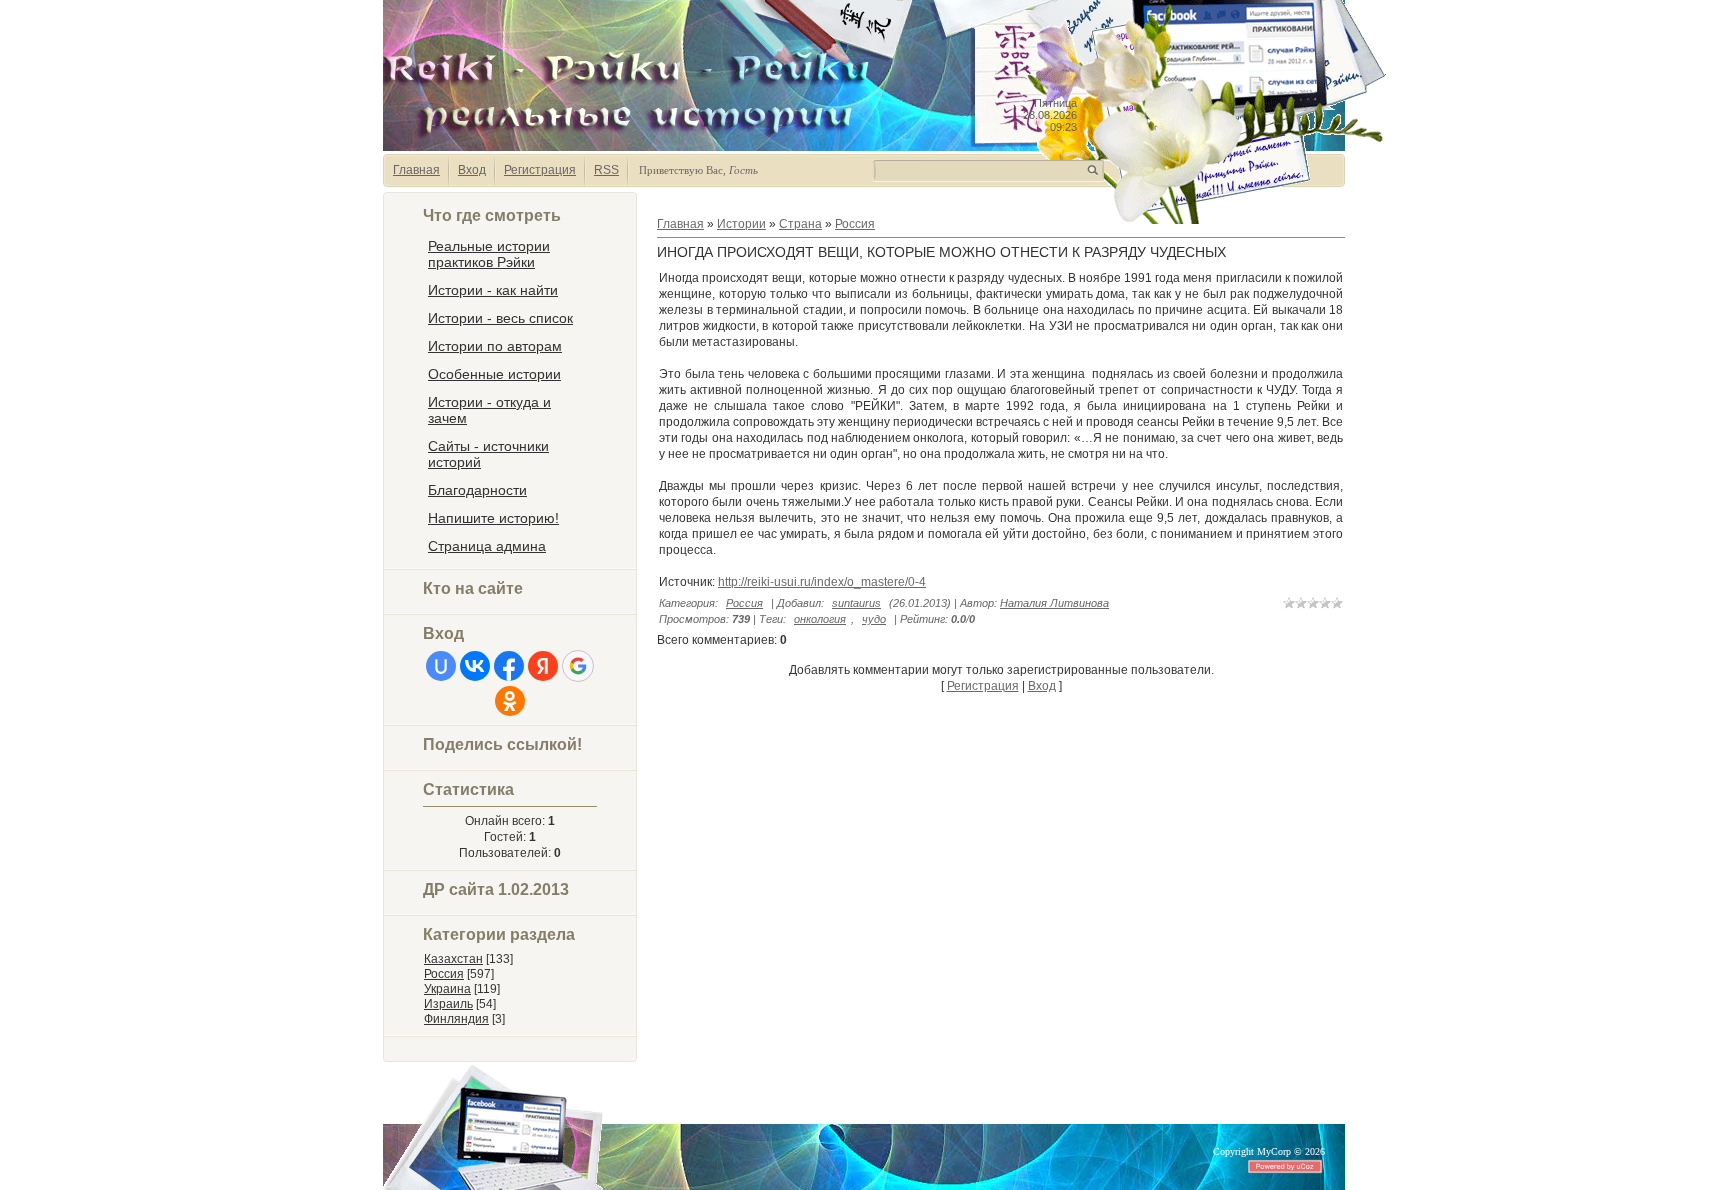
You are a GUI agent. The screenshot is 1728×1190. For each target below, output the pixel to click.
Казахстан (453, 959)
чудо (874, 619)
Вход (472, 170)
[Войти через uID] (441, 666)
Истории (741, 224)
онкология (820, 619)
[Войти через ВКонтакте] (475, 666)
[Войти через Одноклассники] (510, 701)
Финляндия (456, 1019)
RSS (606, 170)
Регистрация (540, 170)
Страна (800, 224)
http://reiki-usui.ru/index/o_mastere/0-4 (822, 582)
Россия (444, 974)
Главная (416, 170)
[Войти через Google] (578, 666)
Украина (447, 989)
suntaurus (856, 603)
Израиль (448, 1004)
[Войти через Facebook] (509, 666)
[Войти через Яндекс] (543, 666)
